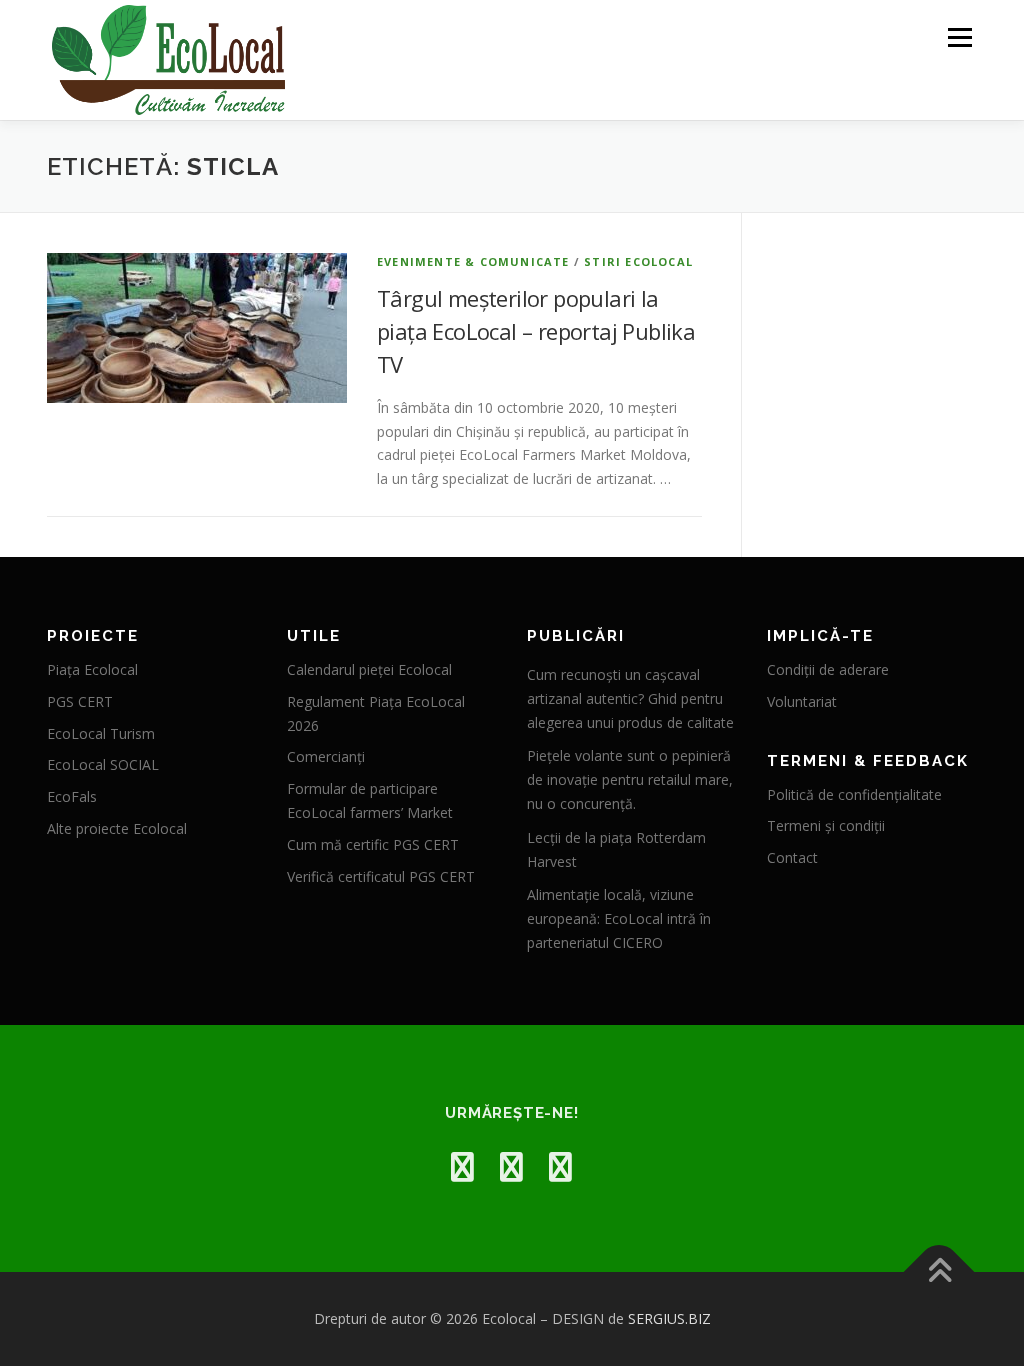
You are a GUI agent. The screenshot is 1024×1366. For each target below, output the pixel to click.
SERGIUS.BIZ (669, 1318)
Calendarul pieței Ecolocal (369, 669)
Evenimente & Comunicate (473, 261)
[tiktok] (560, 1166)
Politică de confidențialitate (854, 794)
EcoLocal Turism (101, 733)
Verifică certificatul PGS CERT (381, 876)
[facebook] (462, 1166)
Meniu (959, 37)
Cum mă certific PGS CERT (373, 844)
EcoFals (72, 796)
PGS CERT (80, 701)
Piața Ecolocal (92, 669)
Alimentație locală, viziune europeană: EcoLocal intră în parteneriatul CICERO (619, 918)
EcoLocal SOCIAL (103, 764)
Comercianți (326, 756)
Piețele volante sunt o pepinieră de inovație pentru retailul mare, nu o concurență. (630, 779)
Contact (792, 857)
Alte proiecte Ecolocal (117, 828)
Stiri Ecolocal (638, 261)
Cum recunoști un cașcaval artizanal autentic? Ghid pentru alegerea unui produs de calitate (630, 698)
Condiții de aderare (828, 669)
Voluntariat (802, 701)
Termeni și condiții (826, 825)
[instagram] (511, 1166)
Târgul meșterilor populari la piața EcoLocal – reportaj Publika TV (536, 331)
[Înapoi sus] (939, 1272)
